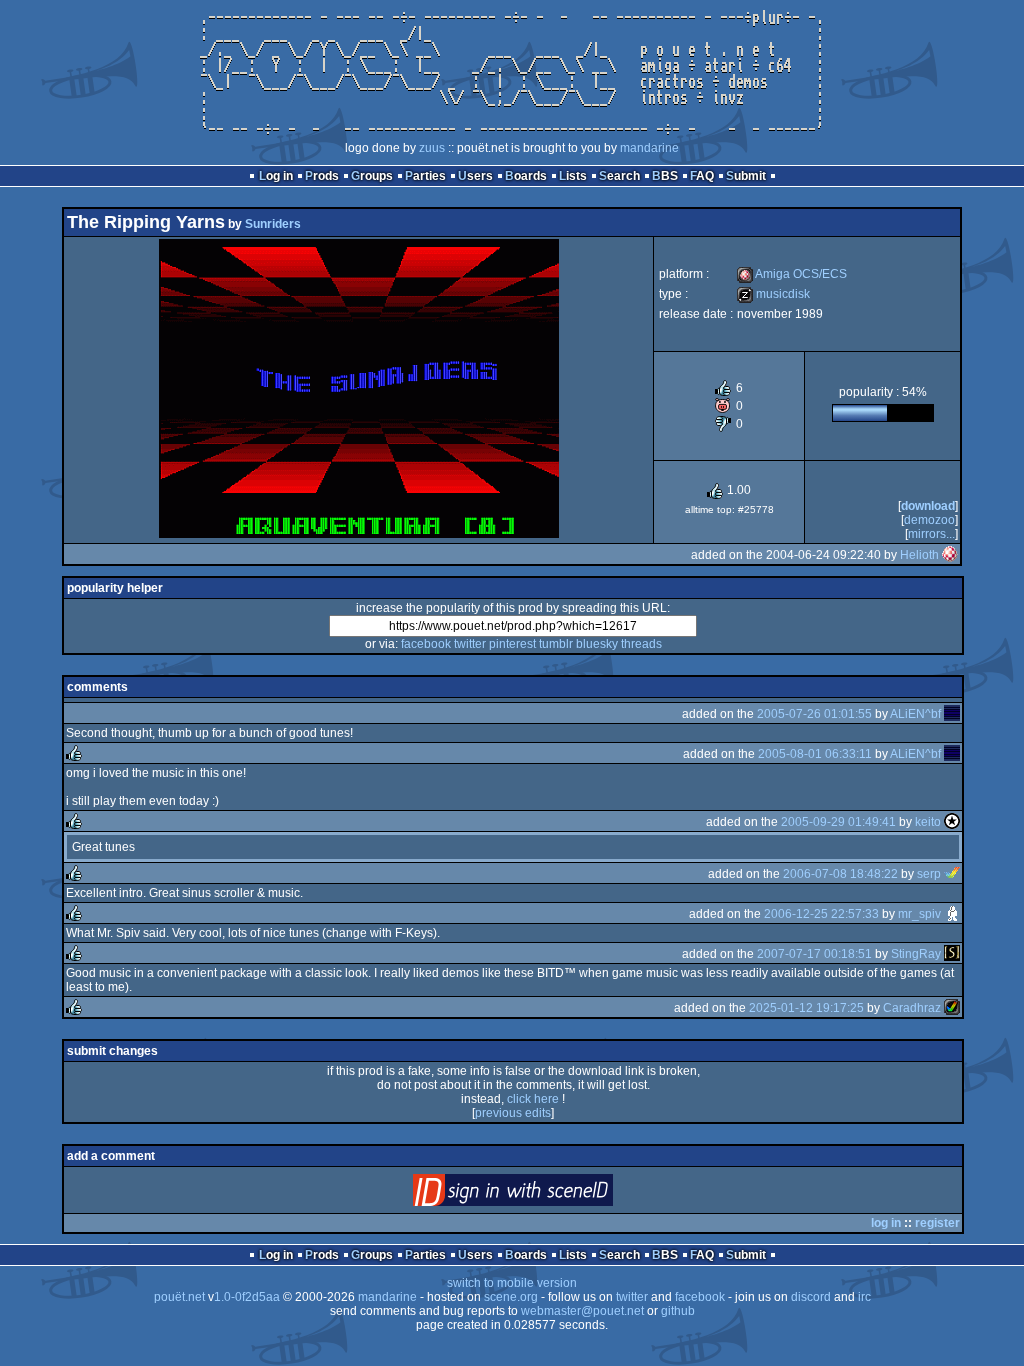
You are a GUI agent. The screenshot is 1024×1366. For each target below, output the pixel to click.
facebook (426, 644)
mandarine (649, 148)
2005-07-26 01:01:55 (814, 714)
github (678, 1311)
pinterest (512, 644)
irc (864, 1297)
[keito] (952, 822)
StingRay (916, 954)
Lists (573, 176)
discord (811, 1297)
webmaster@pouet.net (582, 1311)
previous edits (513, 1113)
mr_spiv (919, 914)
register (937, 1223)
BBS (665, 176)
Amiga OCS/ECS (792, 274)
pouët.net (179, 1297)
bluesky (597, 644)
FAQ (702, 176)
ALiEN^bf (915, 714)
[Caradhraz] (952, 1008)
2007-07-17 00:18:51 (814, 954)
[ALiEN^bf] (952, 714)
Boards (526, 176)
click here (533, 1099)
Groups (372, 176)
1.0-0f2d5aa (247, 1297)
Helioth (919, 555)
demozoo (929, 520)
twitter (470, 644)
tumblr (556, 644)
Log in (276, 176)
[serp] (952, 874)
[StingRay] (952, 954)
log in (886, 1223)
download (928, 506)
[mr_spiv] (952, 914)
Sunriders (273, 224)
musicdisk (773, 294)
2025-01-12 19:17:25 (806, 1008)
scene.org (511, 1297)
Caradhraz (912, 1008)
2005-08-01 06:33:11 (815, 754)
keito (928, 822)
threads (641, 644)
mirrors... (931, 534)
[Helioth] (950, 555)
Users (475, 176)
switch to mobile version (512, 1283)
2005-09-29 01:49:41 (838, 822)
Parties (425, 176)
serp (929, 874)
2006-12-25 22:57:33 (821, 914)
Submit (746, 176)
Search (619, 176)
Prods (322, 176)
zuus (432, 148)
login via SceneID (546, 1194)
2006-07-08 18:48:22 (840, 874)
